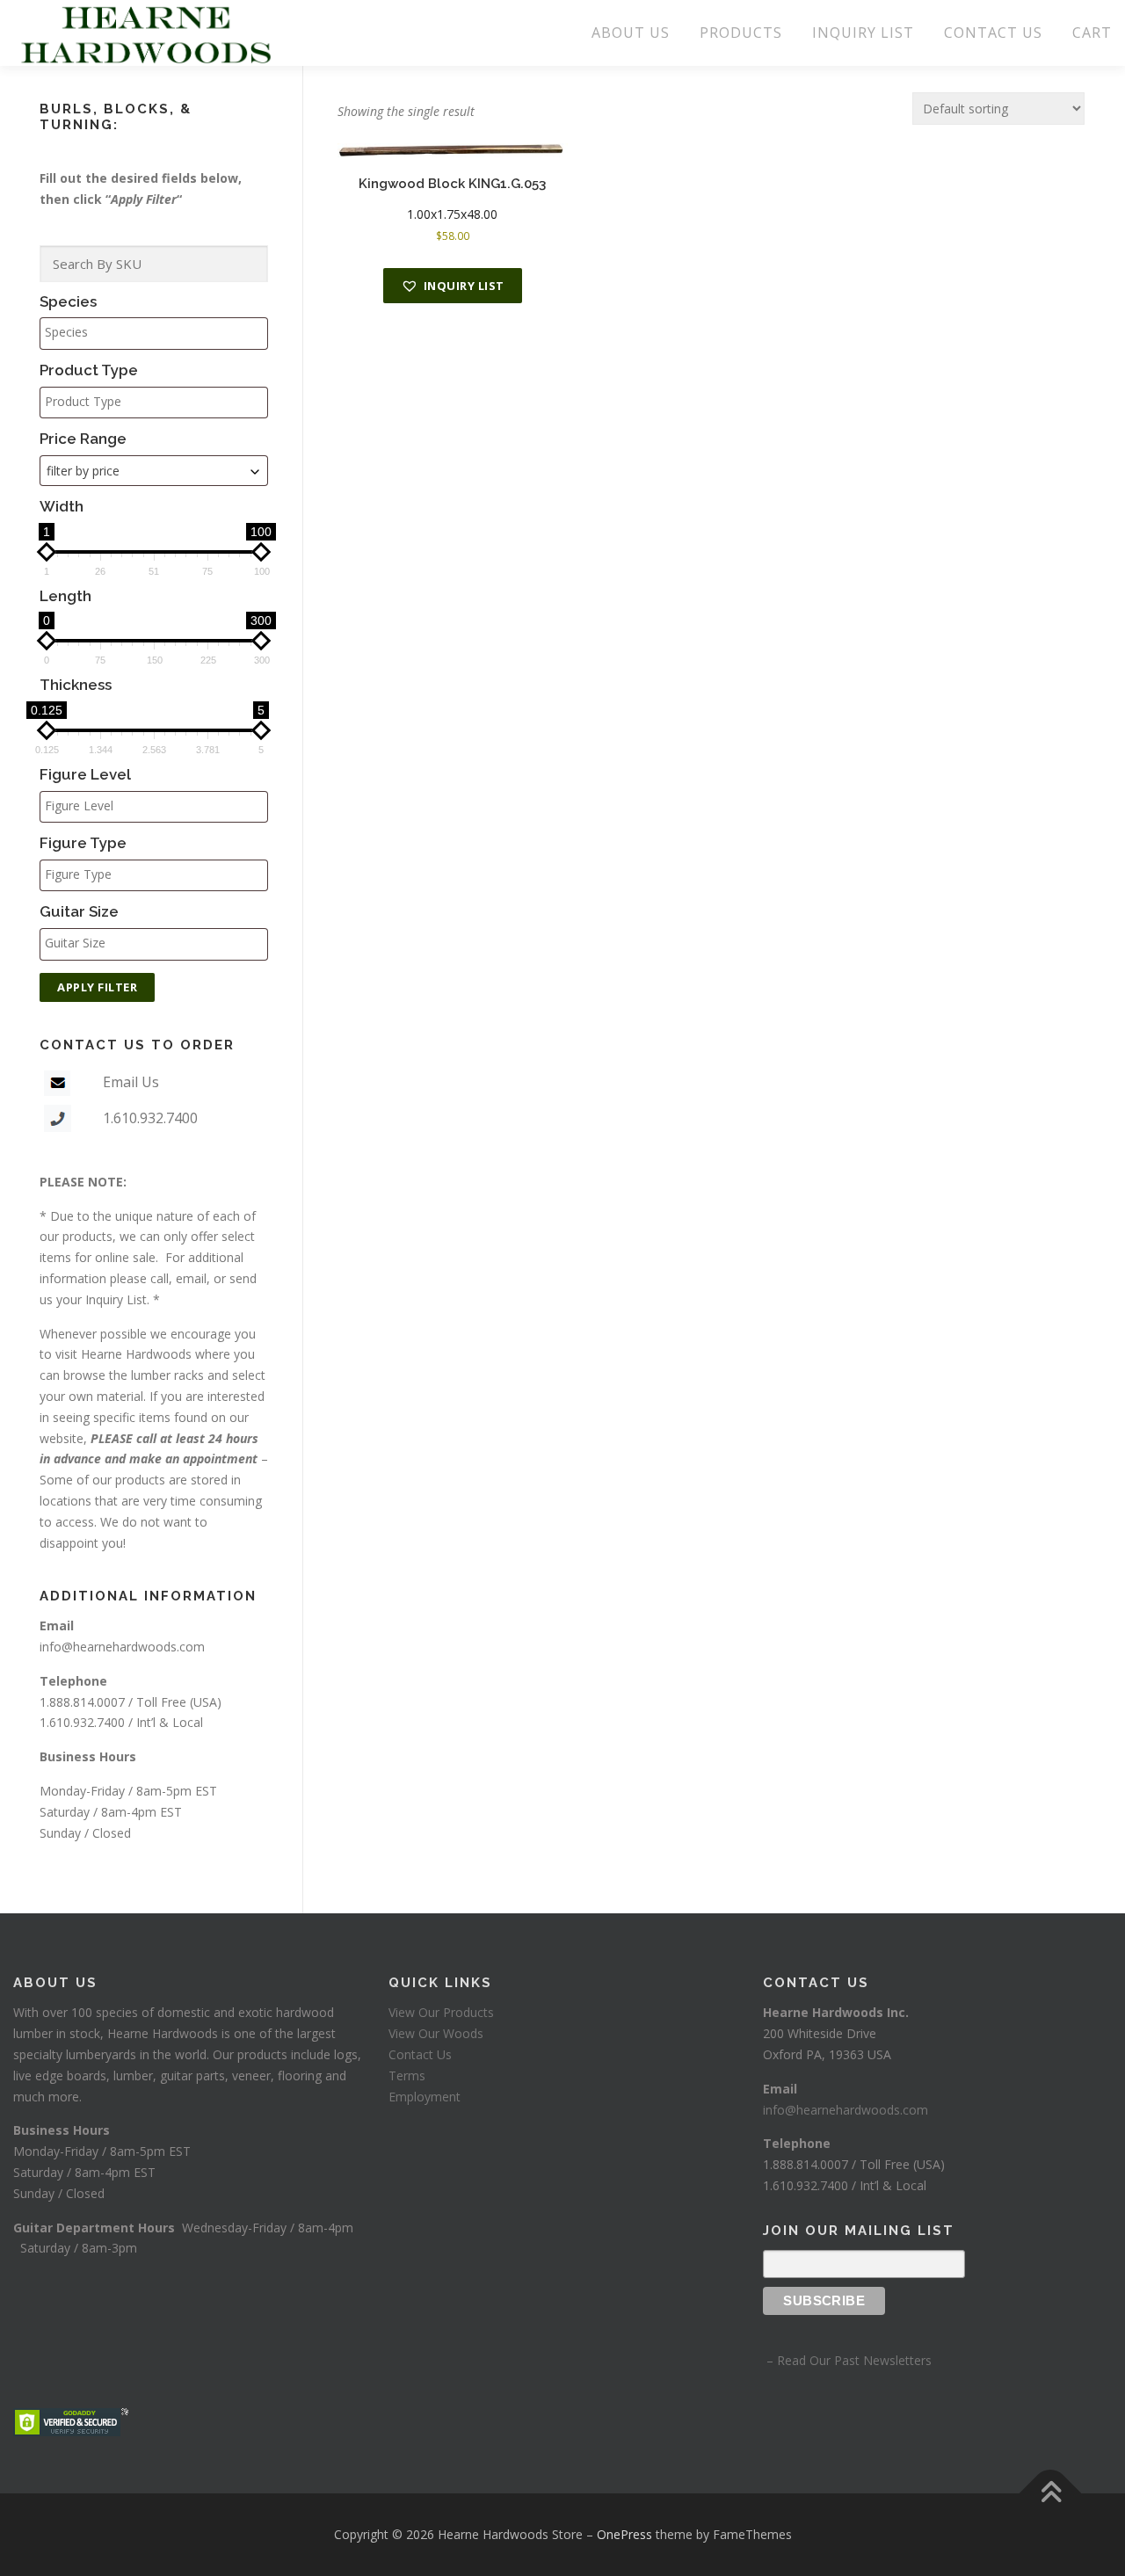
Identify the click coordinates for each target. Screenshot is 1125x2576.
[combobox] (154, 471)
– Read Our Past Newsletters (847, 2360)
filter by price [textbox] (83, 471)
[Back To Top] (1051, 2494)
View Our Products (441, 2012)
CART (1092, 33)
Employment (425, 2097)
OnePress (624, 2534)
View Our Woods (436, 2033)
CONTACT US (993, 33)
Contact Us (420, 2054)
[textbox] (158, 332)
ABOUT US (631, 33)
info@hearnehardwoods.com (122, 1647)
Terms (407, 2075)
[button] (453, 286)
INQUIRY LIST (863, 33)
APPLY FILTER (97, 987)
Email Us (131, 1082)
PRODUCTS (741, 33)
